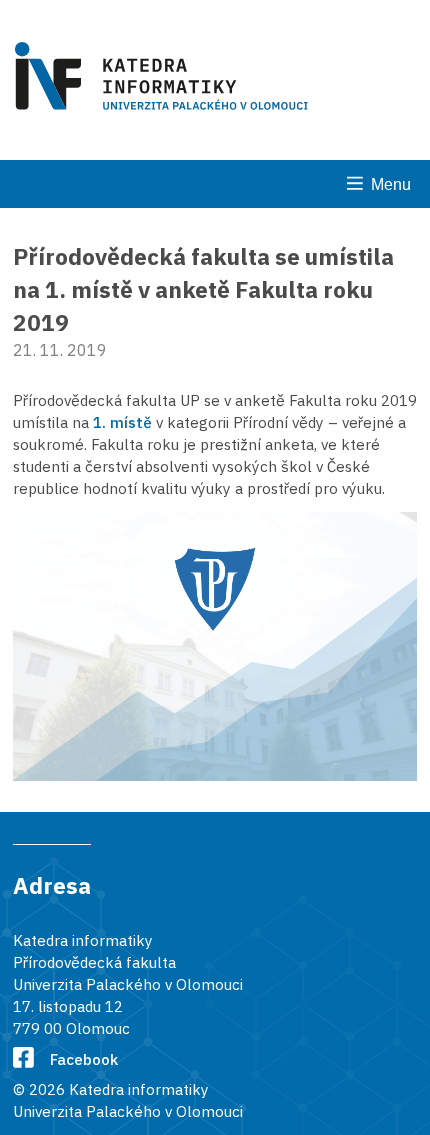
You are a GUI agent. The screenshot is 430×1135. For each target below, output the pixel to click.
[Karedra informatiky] (165, 79)
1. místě (122, 422)
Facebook (84, 1059)
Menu (391, 184)
